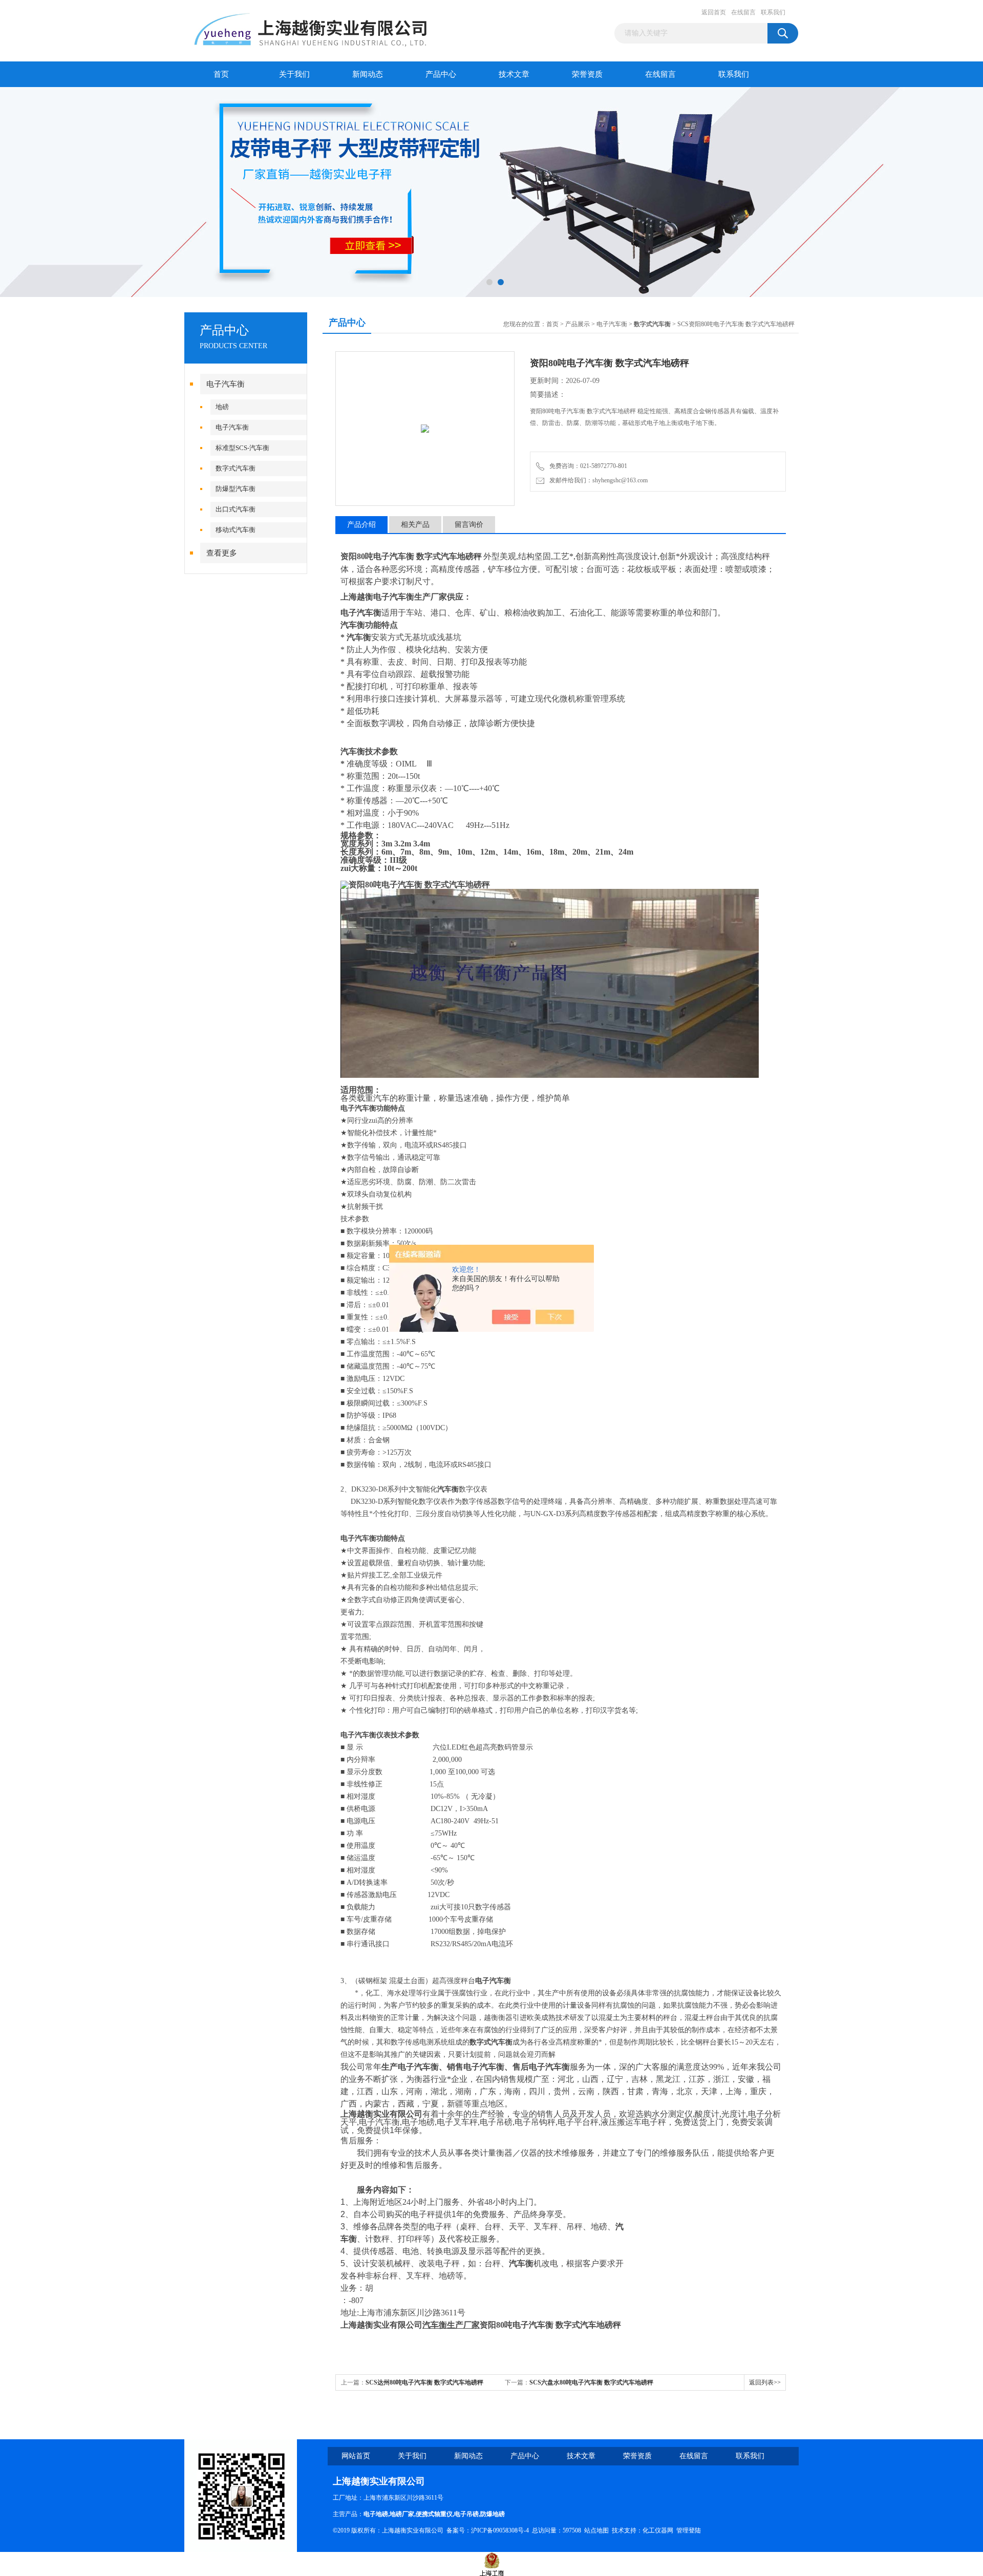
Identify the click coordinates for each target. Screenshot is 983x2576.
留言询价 (469, 525)
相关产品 (415, 525)
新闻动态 (368, 74)
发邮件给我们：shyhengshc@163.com (597, 480)
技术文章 (514, 74)
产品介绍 (361, 525)
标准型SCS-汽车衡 (242, 448)
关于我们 (294, 74)
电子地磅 (376, 2514)
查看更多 (222, 553)
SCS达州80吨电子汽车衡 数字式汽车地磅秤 (424, 2382)
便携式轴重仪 (434, 2514)
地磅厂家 (402, 2514)
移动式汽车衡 (236, 530)
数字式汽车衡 (236, 468)
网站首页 (356, 2456)
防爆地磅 (493, 2514)
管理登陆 (689, 2530)
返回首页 (714, 12)
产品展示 (578, 324)
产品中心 (441, 74)
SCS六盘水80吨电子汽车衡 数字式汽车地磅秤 (591, 2382)
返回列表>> (765, 2382)
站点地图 (596, 2530)
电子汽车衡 (226, 384)
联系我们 (773, 12)
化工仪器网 (658, 2530)
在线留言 (743, 12)
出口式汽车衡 (236, 509)
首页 (221, 74)
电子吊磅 (466, 2514)
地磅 (222, 407)
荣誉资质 (587, 74)
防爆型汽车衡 (236, 489)
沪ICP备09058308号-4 (500, 2530)
